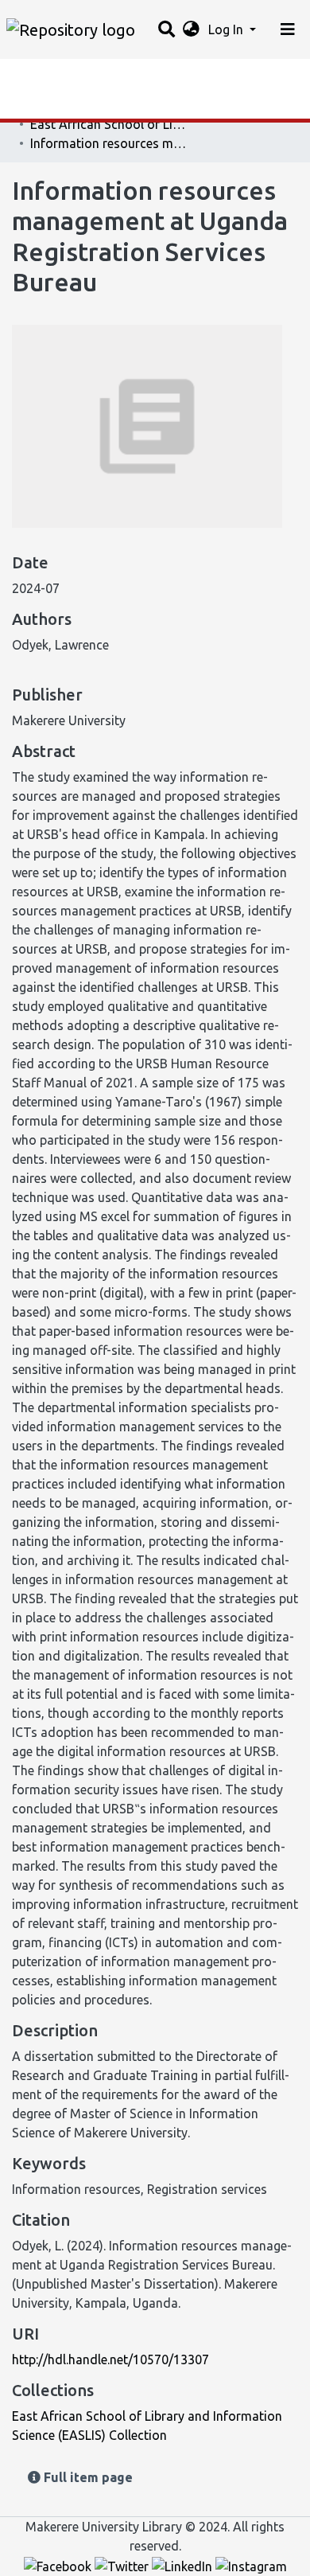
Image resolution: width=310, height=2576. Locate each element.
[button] (191, 29)
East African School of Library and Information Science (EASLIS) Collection (110, 124)
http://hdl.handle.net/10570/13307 (110, 2359)
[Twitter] (123, 2565)
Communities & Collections (91, 107)
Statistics (40, 76)
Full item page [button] (87, 2477)
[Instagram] (251, 2565)
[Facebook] (59, 2565)
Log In (227, 29)
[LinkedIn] (184, 2565)
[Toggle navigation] (288, 29)
